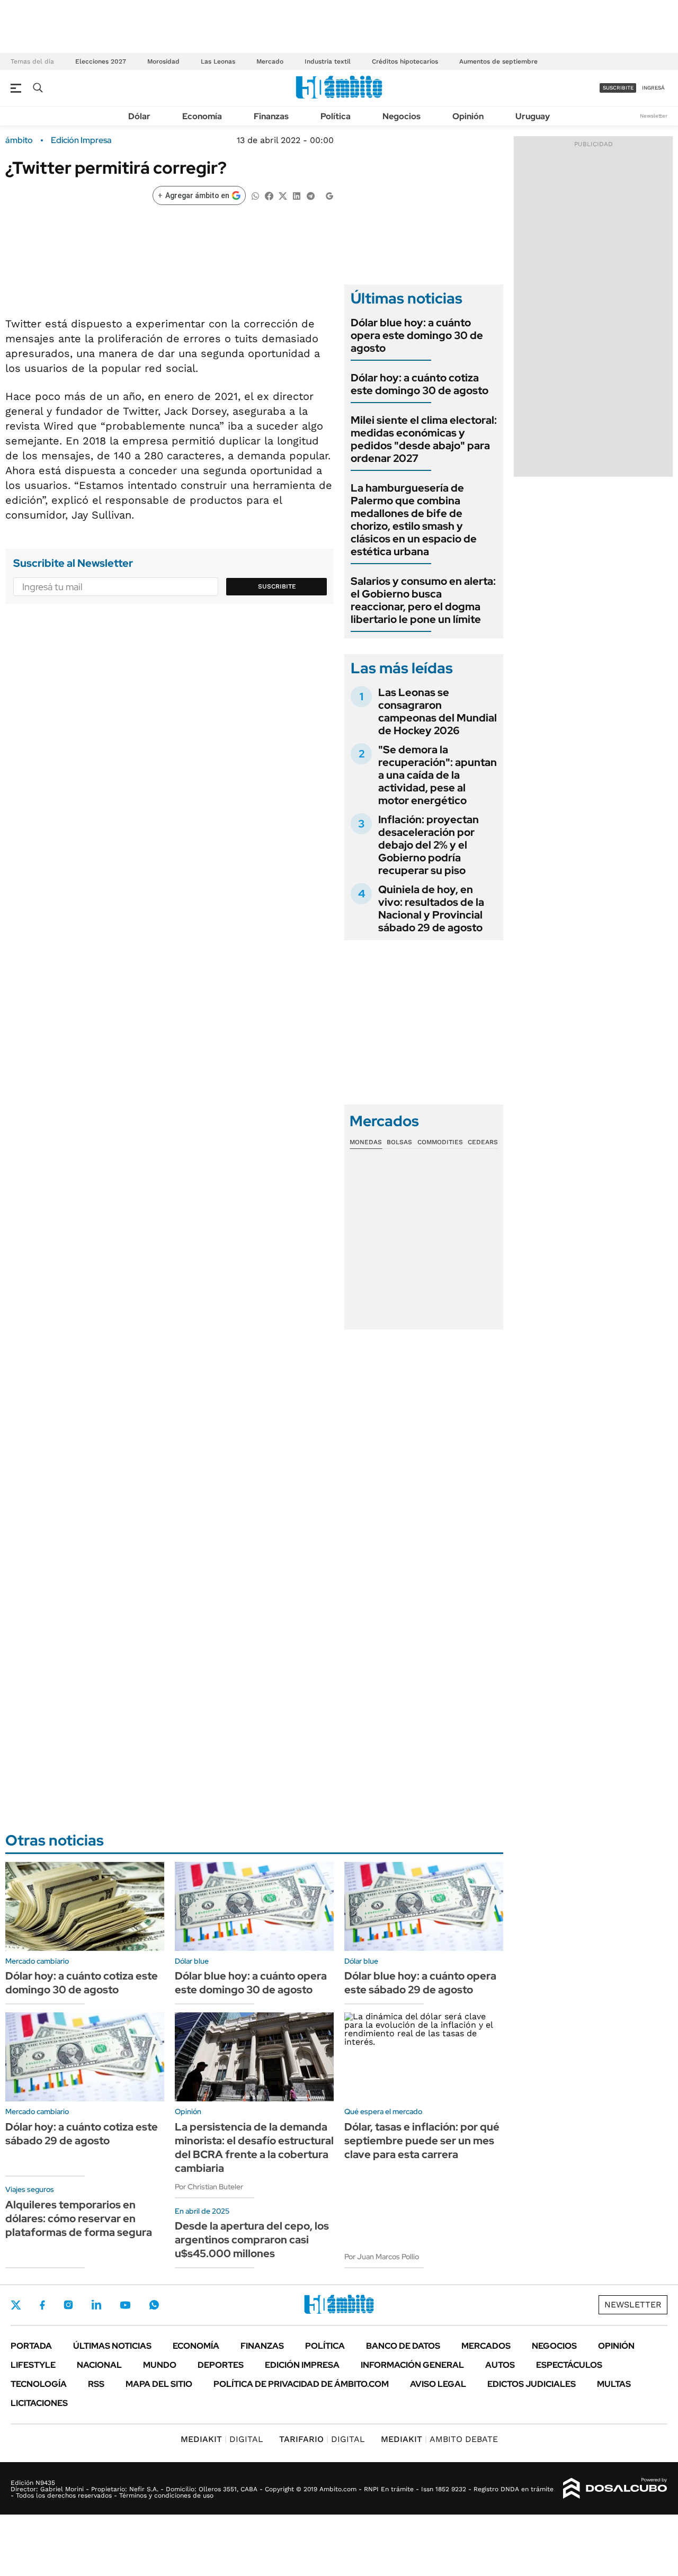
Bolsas (399, 1142)
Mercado (270, 61)
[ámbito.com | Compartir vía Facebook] (269, 195)
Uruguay (533, 116)
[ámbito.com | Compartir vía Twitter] (283, 195)
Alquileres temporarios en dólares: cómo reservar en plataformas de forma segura (79, 2218)
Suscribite (277, 586)
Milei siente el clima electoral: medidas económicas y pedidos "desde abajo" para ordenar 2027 (424, 439)
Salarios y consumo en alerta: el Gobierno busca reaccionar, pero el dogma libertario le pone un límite (423, 600)
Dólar (139, 116)
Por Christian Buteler (209, 2187)
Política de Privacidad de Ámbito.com (301, 2384)
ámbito (19, 140)
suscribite (618, 88)
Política (336, 116)
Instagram (68, 2305)
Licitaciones (39, 2403)
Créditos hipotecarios (405, 61)
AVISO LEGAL (438, 2384)
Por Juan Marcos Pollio (382, 2257)
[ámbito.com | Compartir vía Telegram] (310, 195)
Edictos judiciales (532, 2384)
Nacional (99, 2365)
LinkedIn (96, 2305)
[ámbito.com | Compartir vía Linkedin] (297, 195)
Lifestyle (33, 2365)
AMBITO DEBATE (439, 2439)
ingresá (653, 88)
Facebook (42, 2305)
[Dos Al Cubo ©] (615, 2489)
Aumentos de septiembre (498, 61)
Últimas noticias (112, 2346)
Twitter (16, 2305)
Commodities (440, 1142)
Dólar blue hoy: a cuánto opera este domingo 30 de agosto (417, 335)
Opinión (468, 116)
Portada (31, 2346)
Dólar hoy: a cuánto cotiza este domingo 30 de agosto (420, 384)
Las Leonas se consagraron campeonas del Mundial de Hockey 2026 (438, 711)
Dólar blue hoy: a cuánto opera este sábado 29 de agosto (420, 1983)
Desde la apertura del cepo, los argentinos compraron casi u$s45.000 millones (252, 2240)
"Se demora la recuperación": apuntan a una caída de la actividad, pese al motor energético (438, 775)
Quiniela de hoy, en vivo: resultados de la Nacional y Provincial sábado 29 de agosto (431, 908)
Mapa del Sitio (159, 2384)
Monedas (366, 1142)
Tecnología (39, 2384)
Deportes (221, 2365)
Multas (614, 2384)
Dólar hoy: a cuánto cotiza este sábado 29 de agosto (82, 2134)
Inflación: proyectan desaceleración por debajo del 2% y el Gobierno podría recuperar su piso (429, 845)
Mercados (486, 2346)
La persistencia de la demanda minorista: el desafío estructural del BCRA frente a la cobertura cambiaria (254, 2147)
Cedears (483, 1142)
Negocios (402, 116)
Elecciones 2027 (101, 61)
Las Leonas (218, 61)
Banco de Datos (403, 2346)
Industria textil (328, 61)
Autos (500, 2365)
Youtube (125, 2305)
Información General (412, 2365)
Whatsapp (154, 2305)
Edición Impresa (302, 2365)
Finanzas (271, 116)
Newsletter (654, 116)
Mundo (160, 2365)
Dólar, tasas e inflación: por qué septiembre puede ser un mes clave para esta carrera (422, 2141)
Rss (96, 2384)
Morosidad (163, 61)
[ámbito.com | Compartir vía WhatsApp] (255, 195)
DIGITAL (222, 2439)
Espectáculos (569, 2365)
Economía (202, 116)
